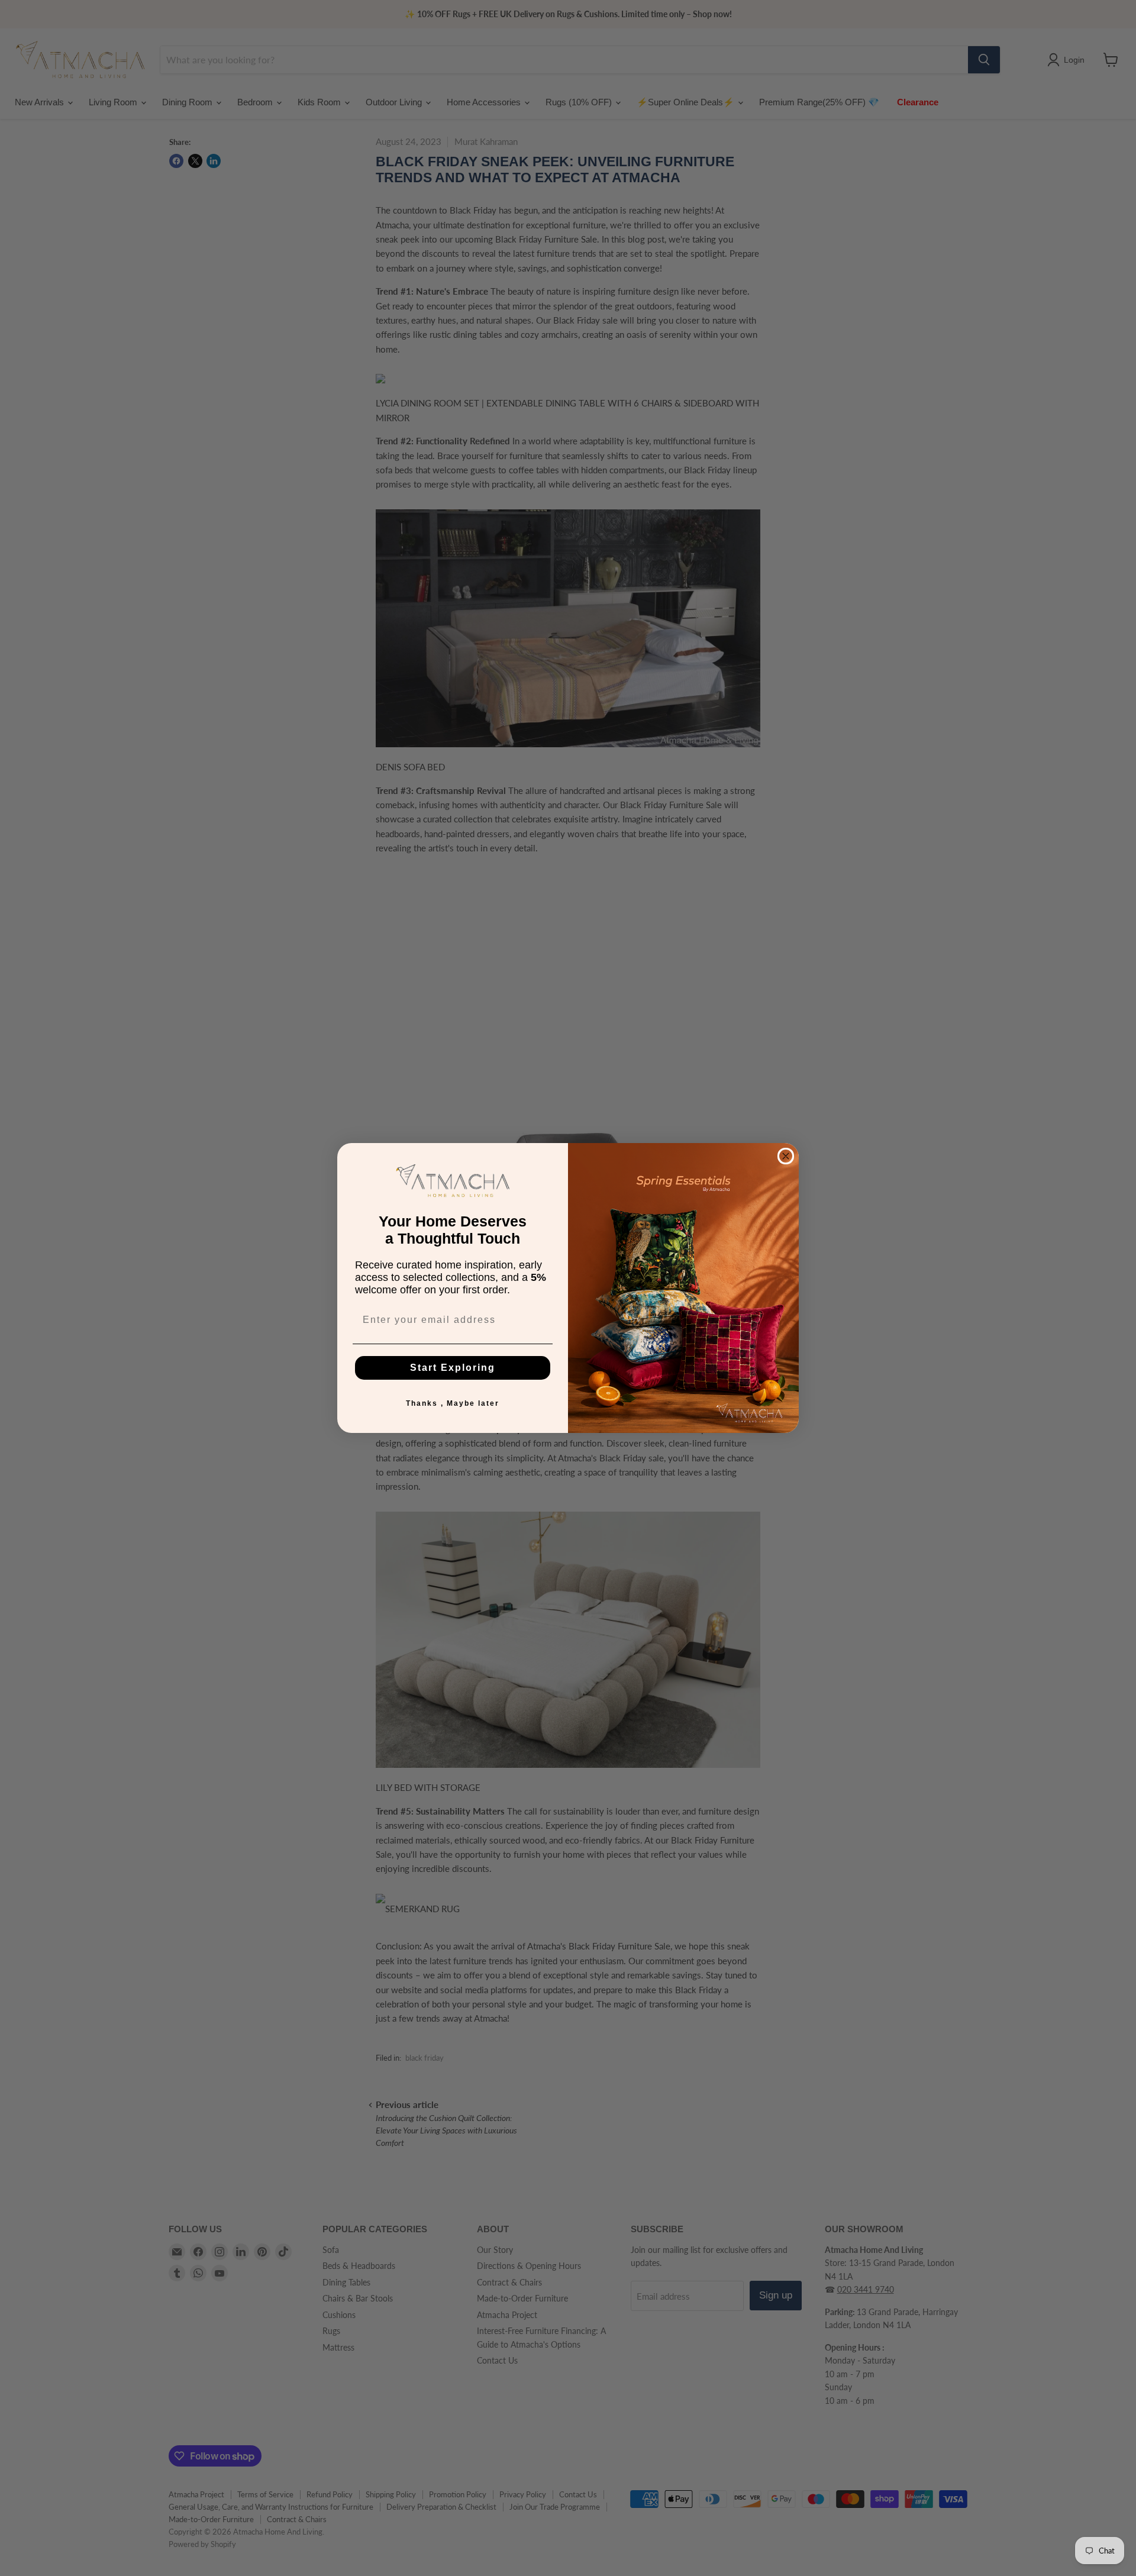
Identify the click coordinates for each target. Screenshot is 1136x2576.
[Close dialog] (786, 1156)
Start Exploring (453, 1368)
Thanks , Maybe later (453, 1403)
